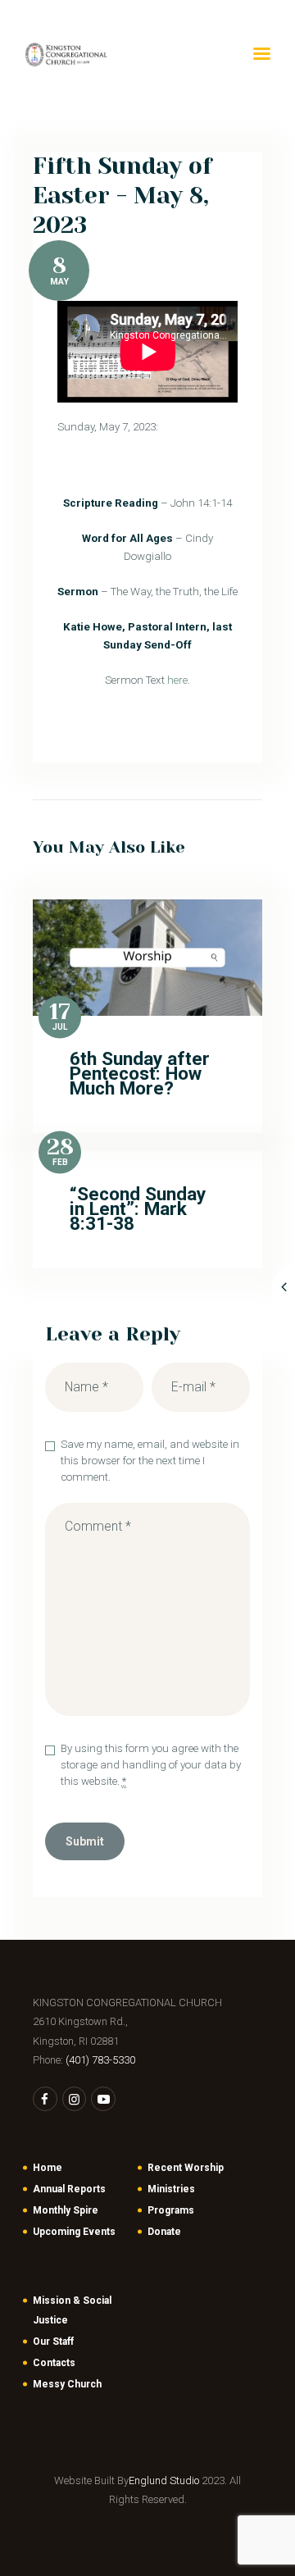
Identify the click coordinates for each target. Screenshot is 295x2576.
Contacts (54, 2363)
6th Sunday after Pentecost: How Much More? (140, 1074)
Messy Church (67, 2384)
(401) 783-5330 (100, 2060)
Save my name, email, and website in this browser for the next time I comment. (150, 1461)
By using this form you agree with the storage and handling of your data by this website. (151, 1765)
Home (48, 2168)
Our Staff (53, 2342)
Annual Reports (69, 2189)
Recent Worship (186, 2168)
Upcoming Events (74, 2232)
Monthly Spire (66, 2210)
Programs (171, 2210)
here (177, 680)
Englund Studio (164, 2480)
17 (60, 1012)
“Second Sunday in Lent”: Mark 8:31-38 (138, 1209)
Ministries (171, 2189)
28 (60, 1148)
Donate (164, 2232)
